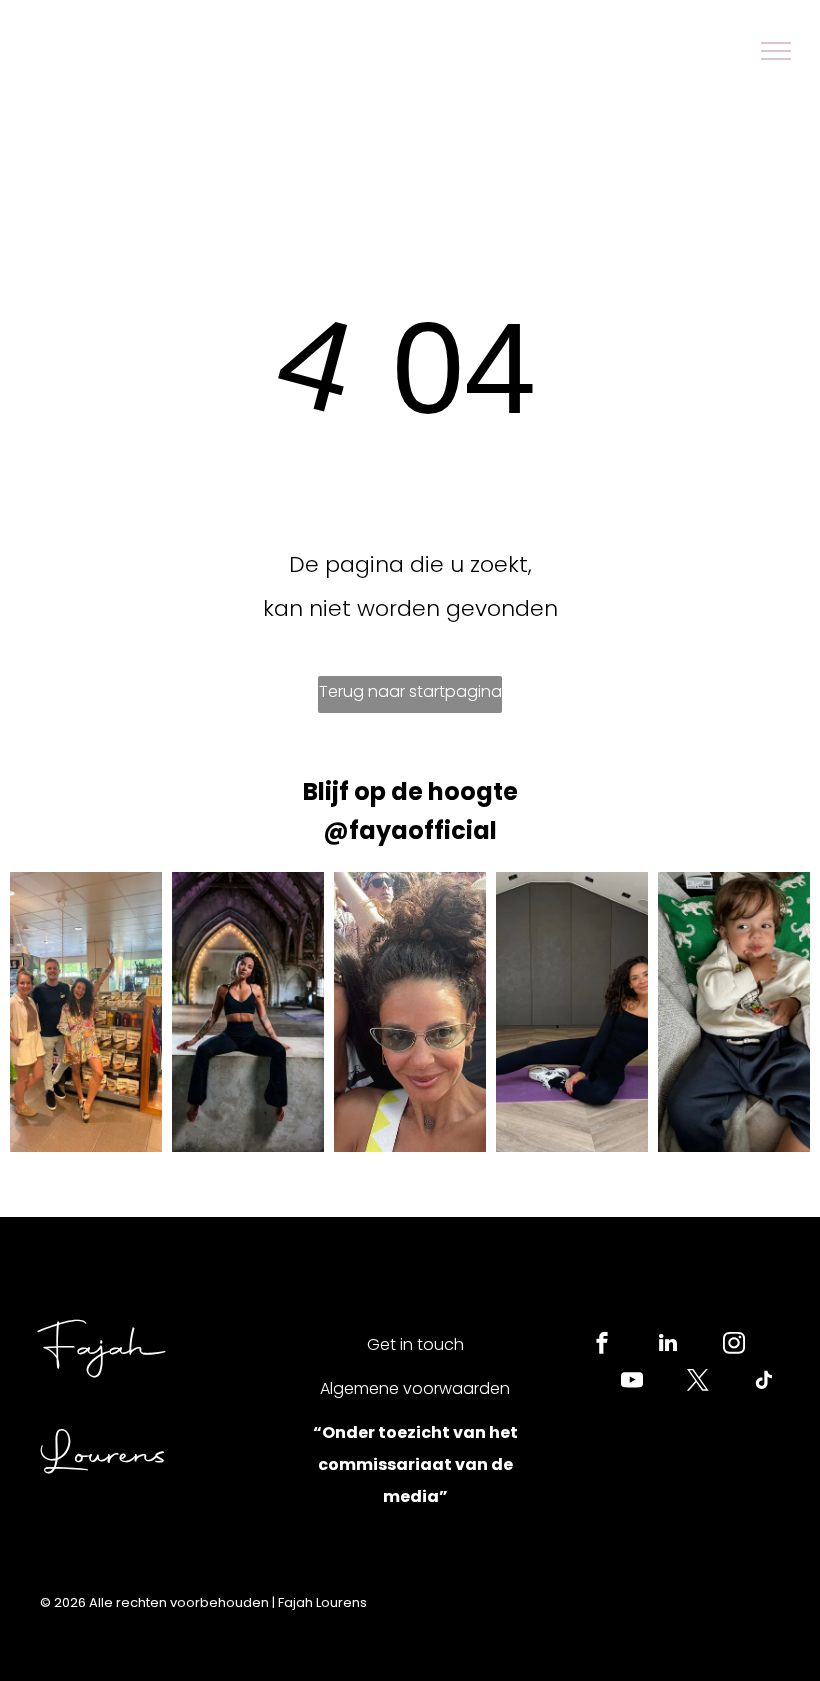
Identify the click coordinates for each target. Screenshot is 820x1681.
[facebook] (602, 1345)
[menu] (776, 51)
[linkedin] (668, 1345)
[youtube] (632, 1382)
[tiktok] (764, 1382)
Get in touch (415, 1344)
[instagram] (734, 1345)
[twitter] (698, 1382)
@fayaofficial (410, 830)
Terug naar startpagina (410, 691)
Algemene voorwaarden (415, 1388)
